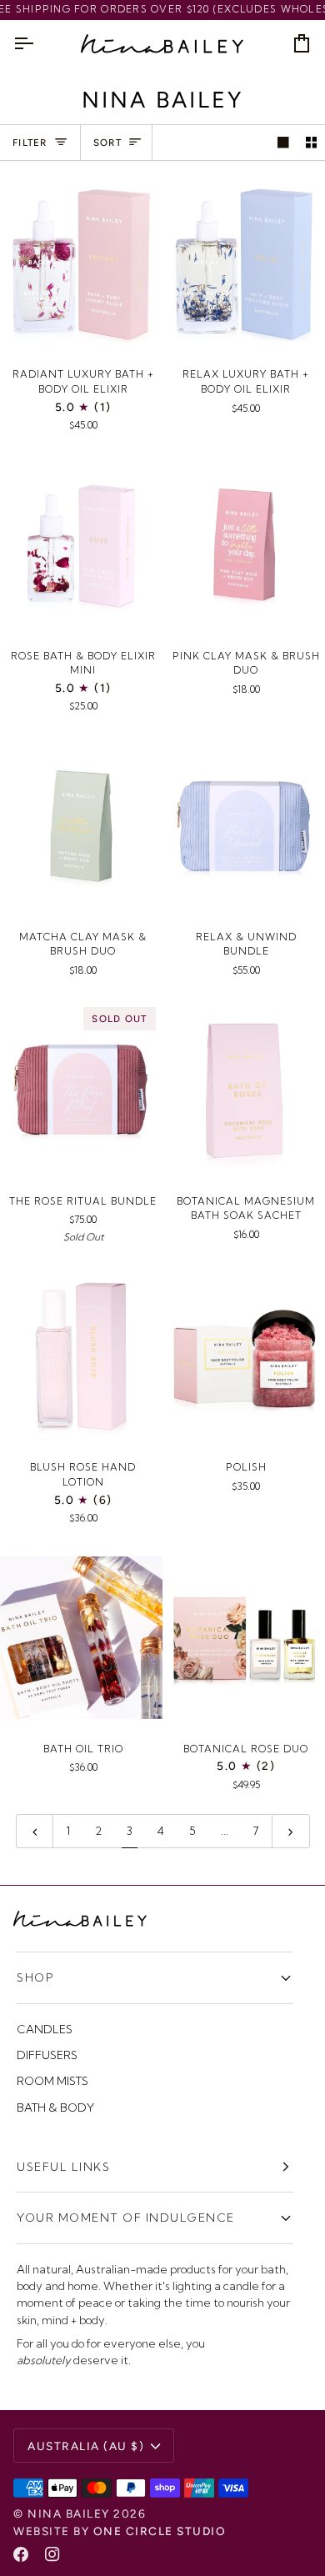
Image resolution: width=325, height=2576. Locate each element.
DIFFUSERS (47, 2055)
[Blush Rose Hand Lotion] (81, 1356)
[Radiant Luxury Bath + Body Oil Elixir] (81, 263)
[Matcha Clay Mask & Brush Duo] (81, 826)
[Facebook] (21, 2554)
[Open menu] (38, 44)
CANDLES (45, 2029)
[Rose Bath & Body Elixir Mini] (81, 545)
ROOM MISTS (52, 2081)
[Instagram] (52, 2554)
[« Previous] (35, 1831)
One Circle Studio (160, 2531)
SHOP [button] (35, 1977)
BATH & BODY (55, 2107)
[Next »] (291, 1831)
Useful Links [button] (63, 2167)
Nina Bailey (69, 2513)
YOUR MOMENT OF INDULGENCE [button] (126, 2218)
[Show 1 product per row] (283, 143)
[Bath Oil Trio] (81, 1638)
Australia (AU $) (86, 2446)
